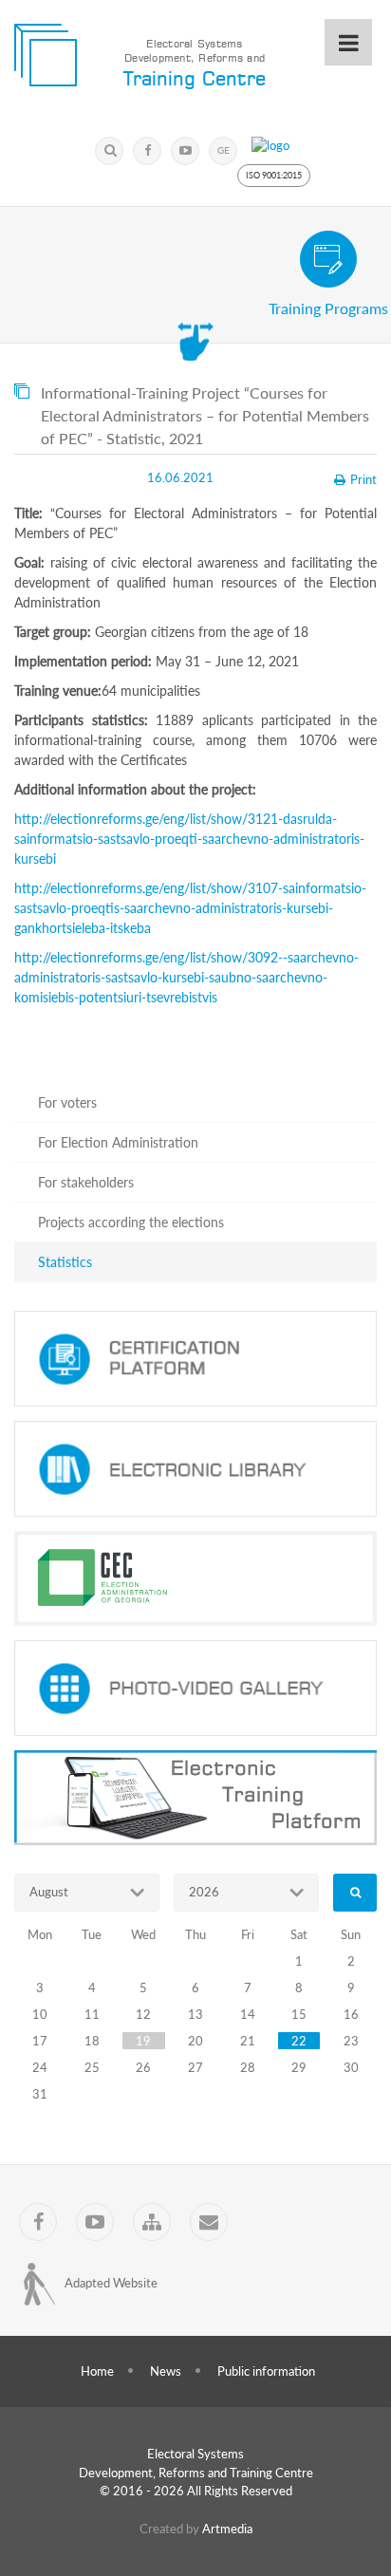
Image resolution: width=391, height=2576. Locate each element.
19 (143, 2041)
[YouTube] (185, 151)
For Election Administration (118, 1142)
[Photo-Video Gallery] (195, 1688)
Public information (266, 2371)
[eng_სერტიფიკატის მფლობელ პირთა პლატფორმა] (195, 1359)
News (166, 2371)
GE (223, 150)
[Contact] (209, 2222)
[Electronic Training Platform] (195, 1798)
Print (363, 479)
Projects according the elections (131, 1222)
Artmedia (227, 2529)
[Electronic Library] (195, 1469)
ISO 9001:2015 (274, 175)
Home (97, 2371)
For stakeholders (86, 1182)
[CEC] (195, 1578)
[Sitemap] (152, 2222)
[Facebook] (147, 151)
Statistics (65, 1262)
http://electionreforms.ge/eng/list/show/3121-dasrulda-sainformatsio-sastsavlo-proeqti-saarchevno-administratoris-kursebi (189, 839)
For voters (67, 1102)
